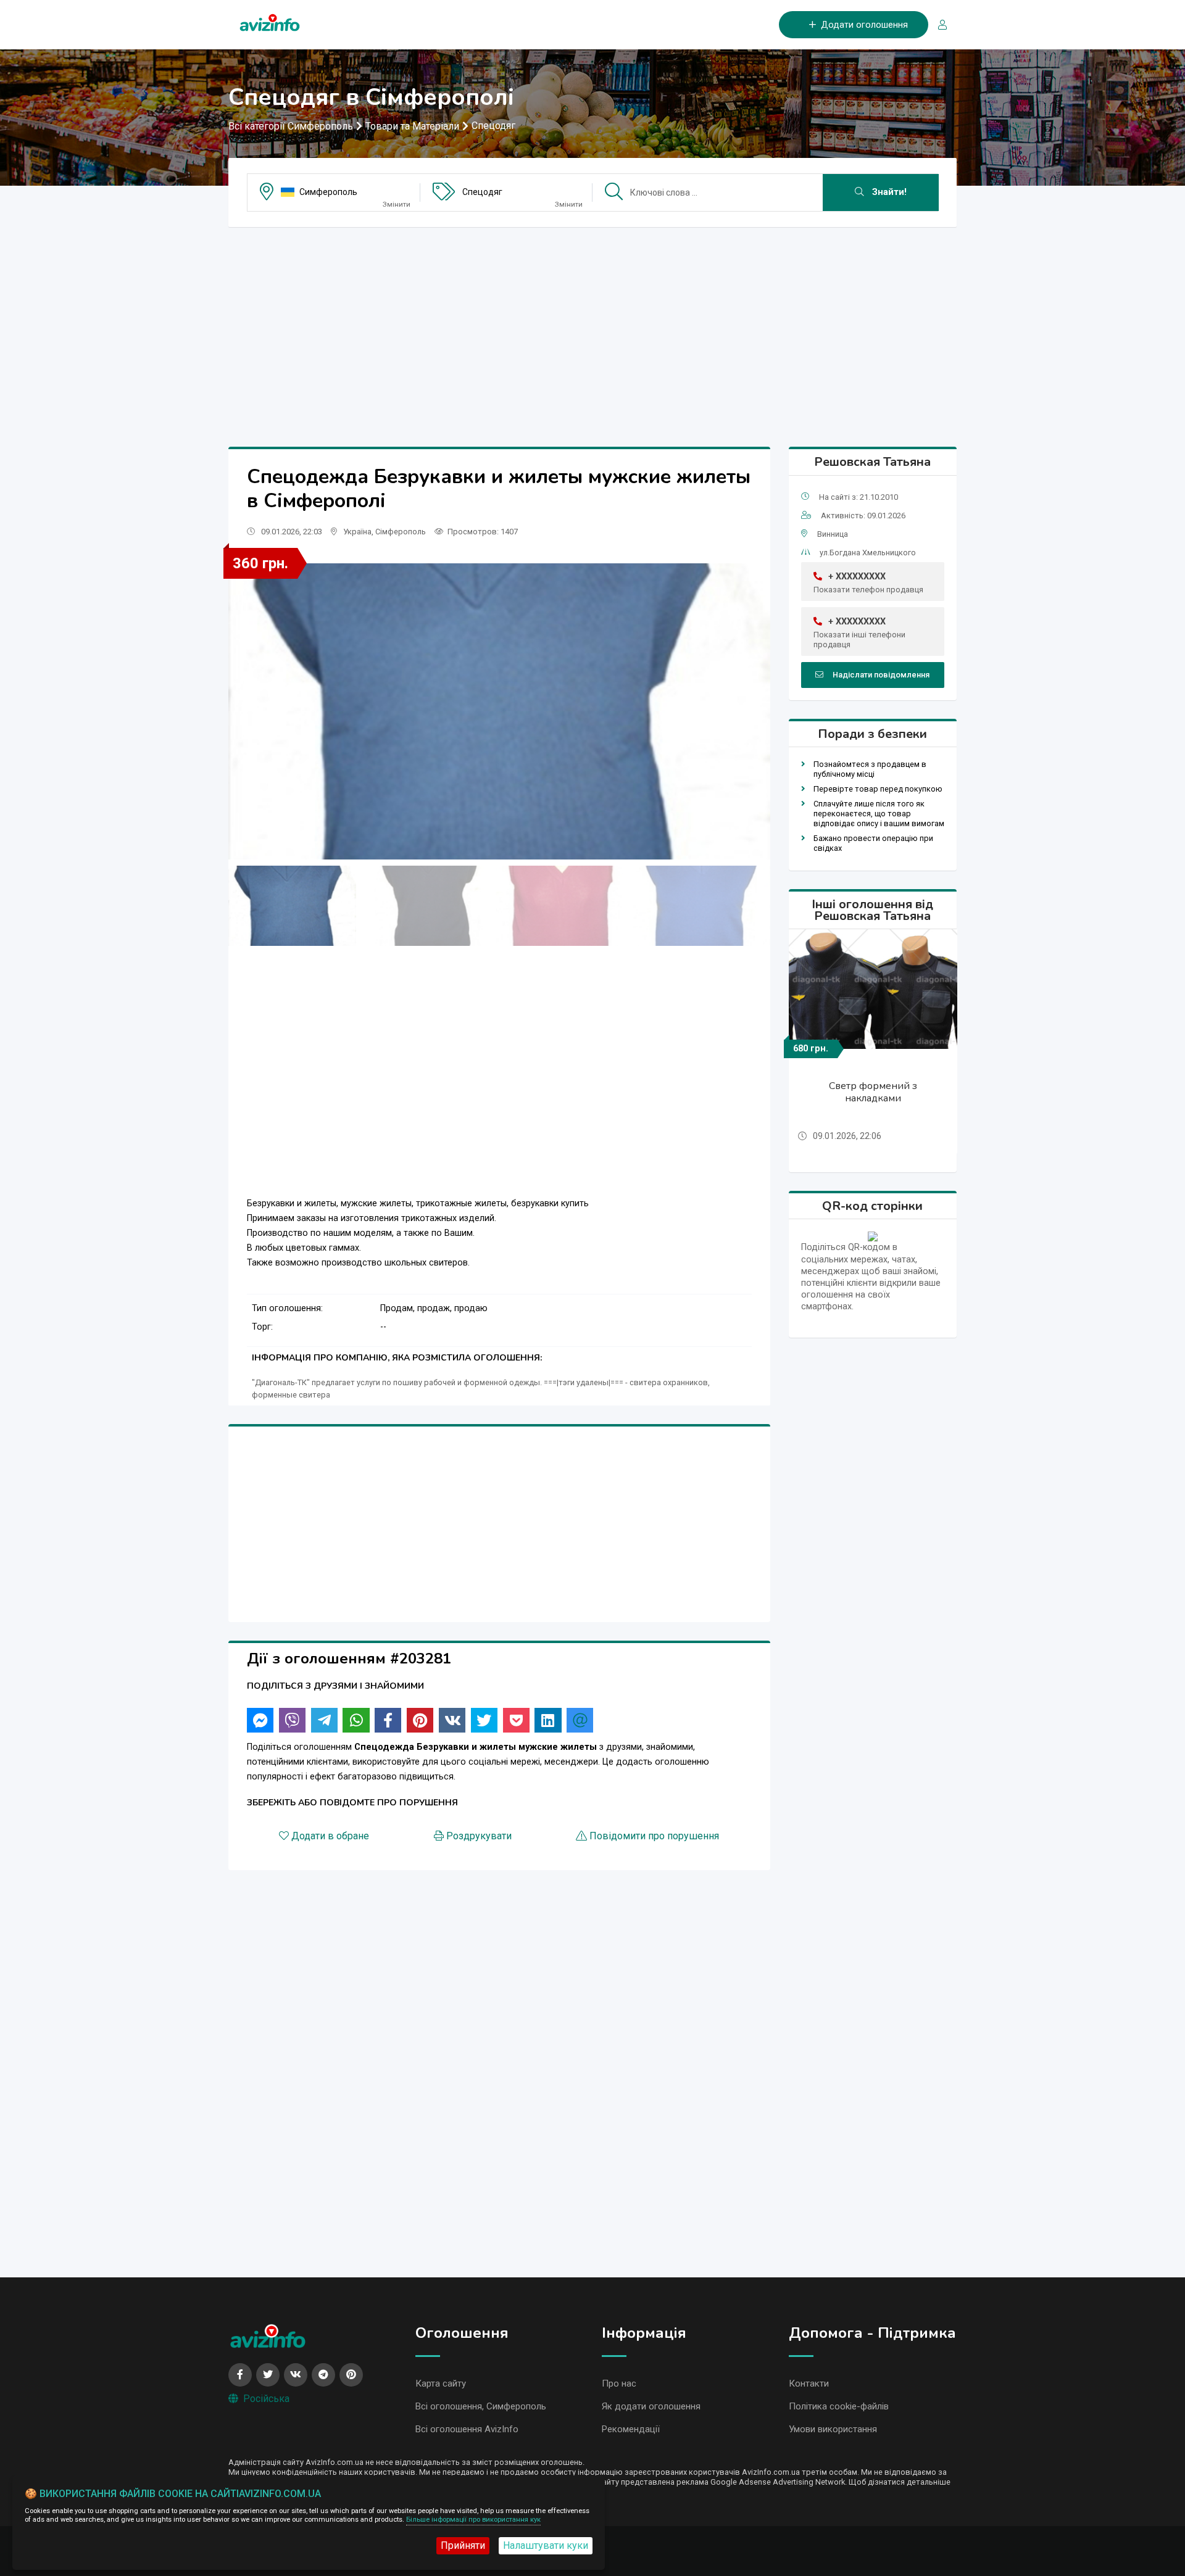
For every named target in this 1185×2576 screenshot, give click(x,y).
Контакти (809, 2383)
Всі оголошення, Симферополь (481, 2406)
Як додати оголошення (651, 2406)
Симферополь (328, 192)
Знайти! (888, 192)
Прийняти (463, 2545)
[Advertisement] (592, 323)
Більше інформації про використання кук (473, 2520)
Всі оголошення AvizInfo (467, 2429)
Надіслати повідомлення (881, 675)
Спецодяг (493, 126)
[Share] (260, 1720)
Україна (357, 532)
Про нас (619, 2383)
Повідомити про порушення (654, 1836)
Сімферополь (401, 532)
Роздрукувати (479, 1836)
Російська (266, 2399)
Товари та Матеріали (412, 126)
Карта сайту (441, 2383)
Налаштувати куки (546, 2545)
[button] (756, 711)
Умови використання (833, 2429)
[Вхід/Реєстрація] (938, 25)
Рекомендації (631, 2429)
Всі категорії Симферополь (291, 126)
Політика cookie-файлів (839, 2406)
